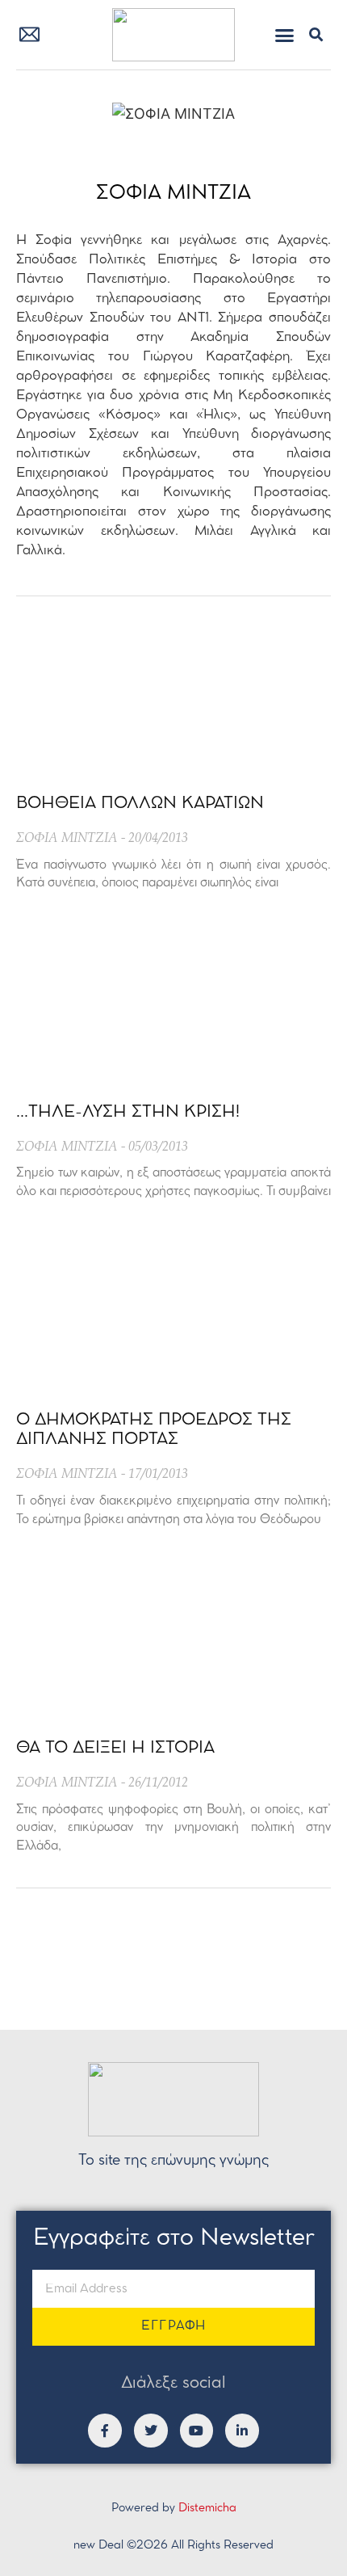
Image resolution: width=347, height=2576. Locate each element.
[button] (285, 35)
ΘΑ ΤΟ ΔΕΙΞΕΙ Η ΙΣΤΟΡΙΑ (115, 1748)
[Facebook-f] (105, 2431)
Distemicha (207, 2509)
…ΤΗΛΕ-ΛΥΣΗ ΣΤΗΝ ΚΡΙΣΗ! (128, 1112)
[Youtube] (197, 2431)
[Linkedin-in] (242, 2431)
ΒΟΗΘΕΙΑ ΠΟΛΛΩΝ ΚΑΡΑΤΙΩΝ (140, 804)
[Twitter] (151, 2431)
